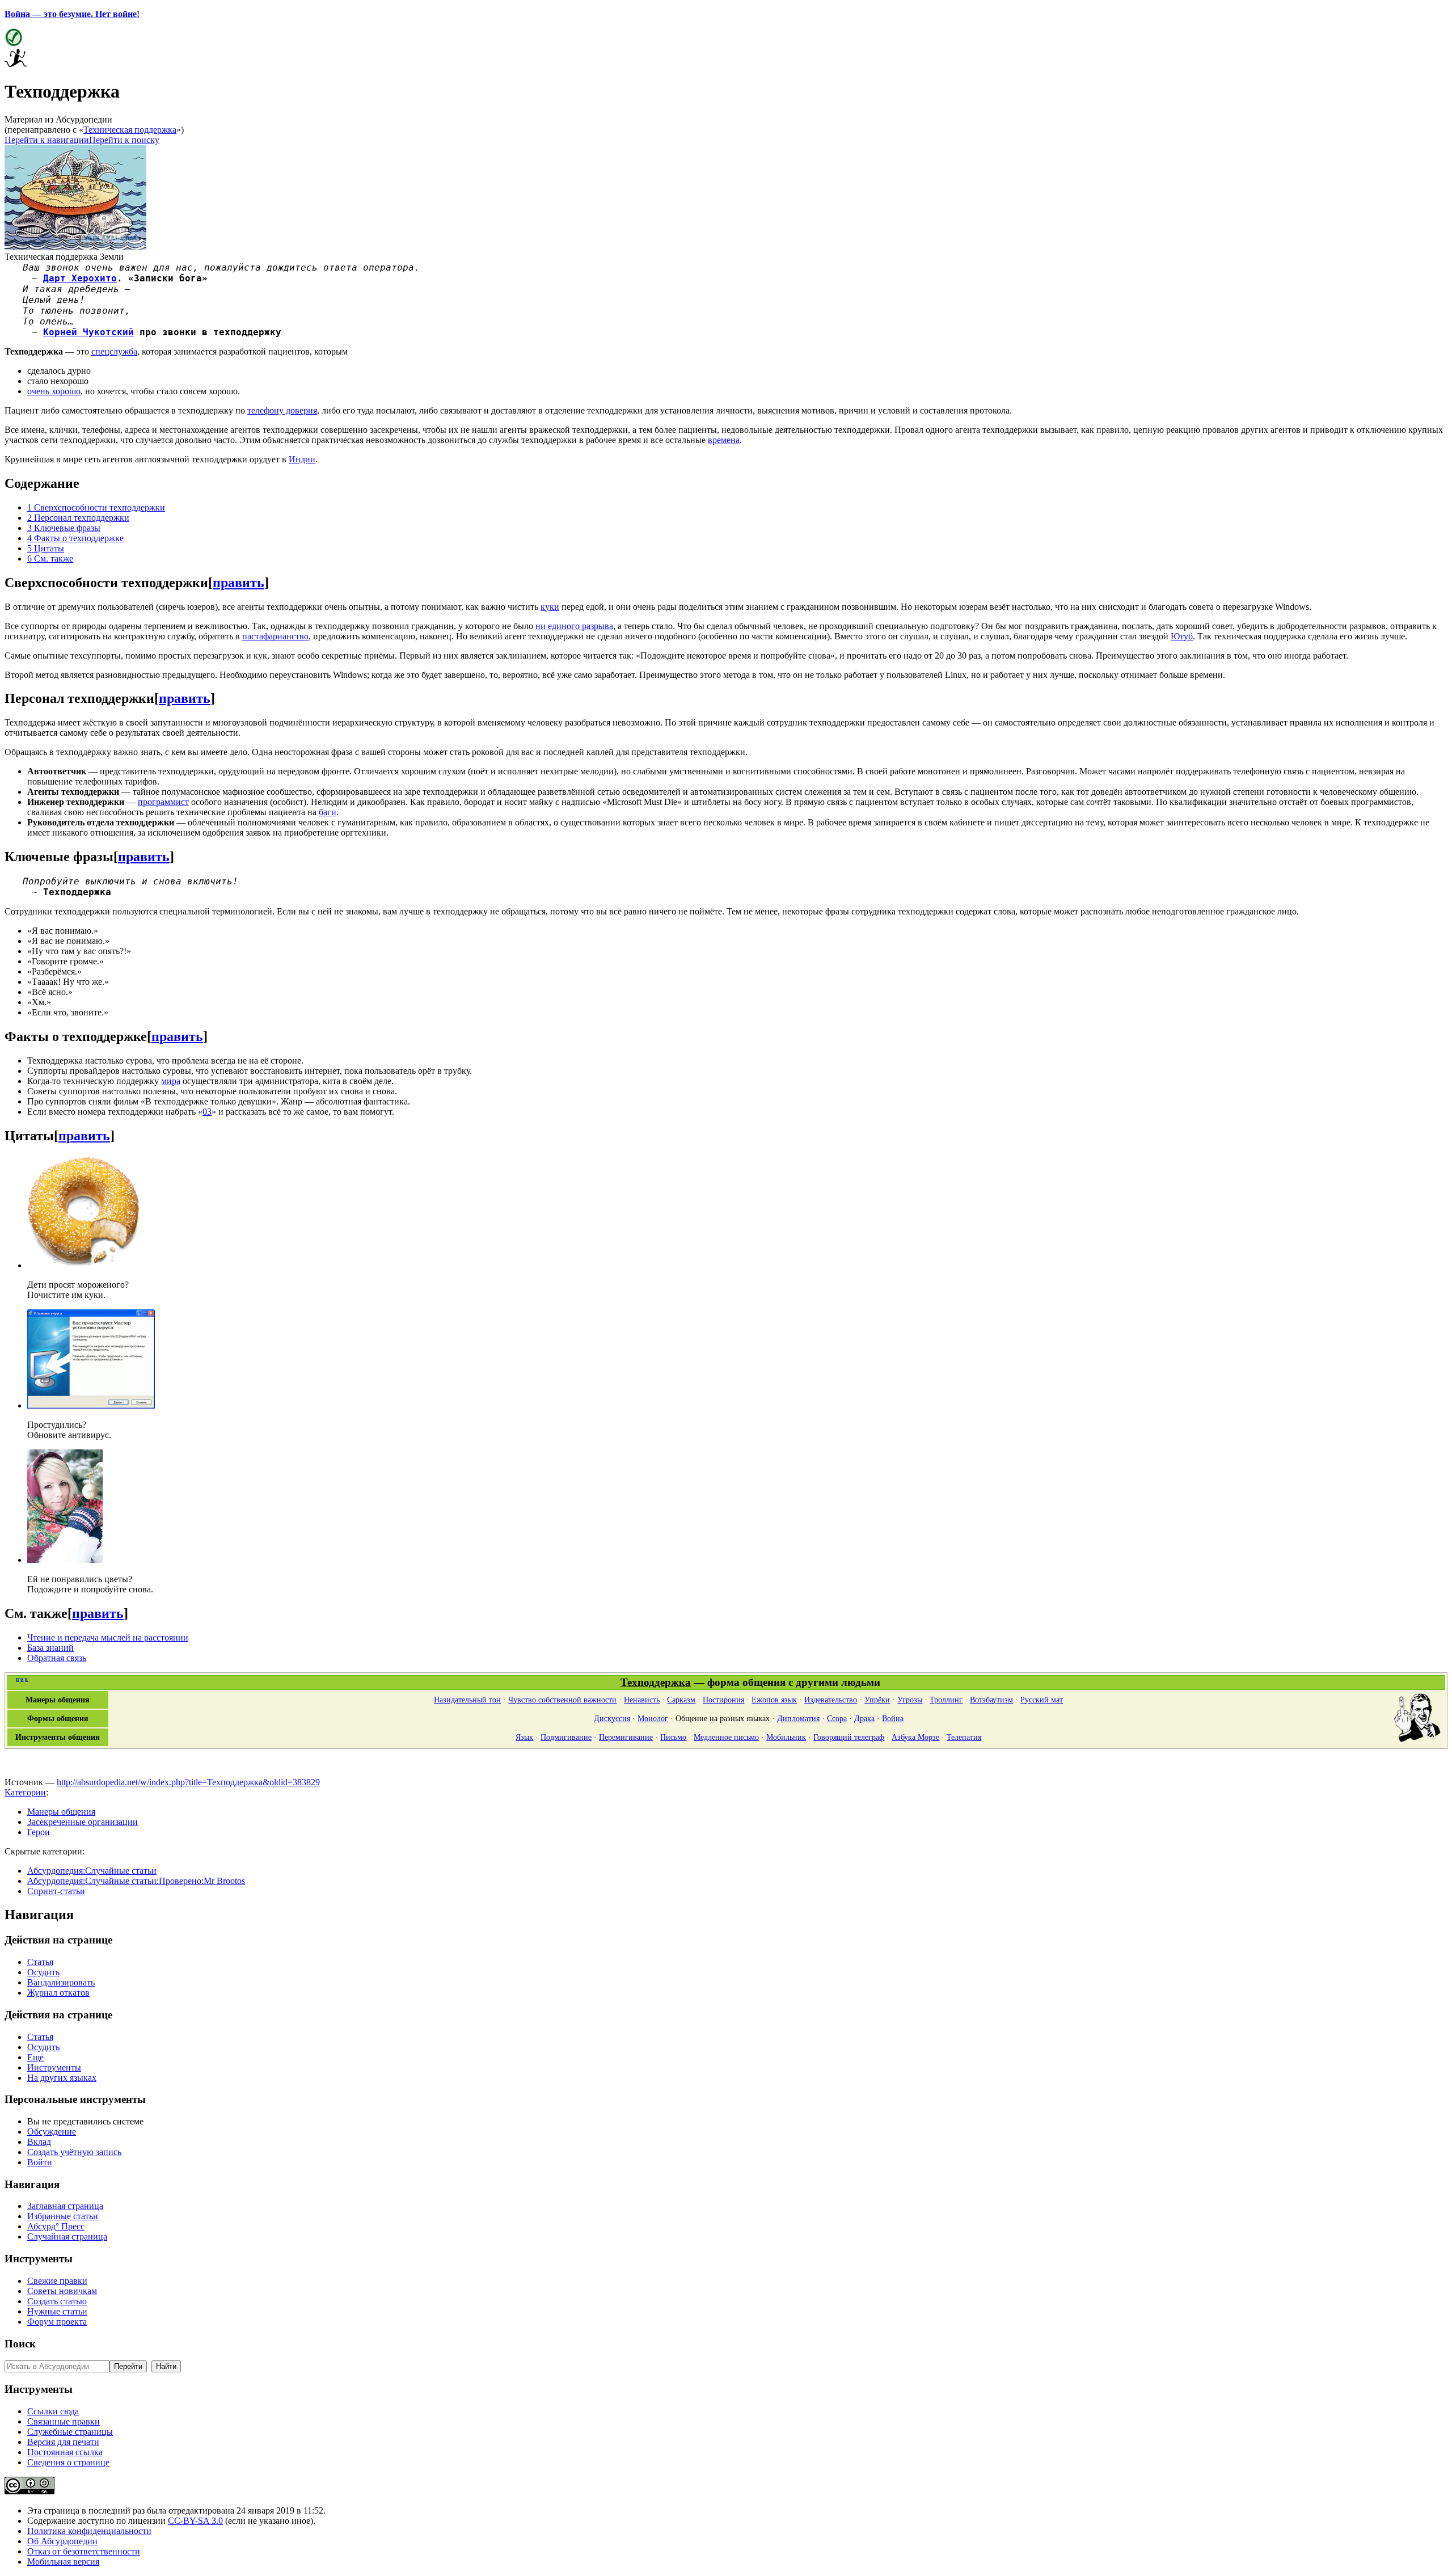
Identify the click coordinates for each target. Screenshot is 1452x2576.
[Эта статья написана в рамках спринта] (16, 64)
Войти (40, 2162)
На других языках (62, 2078)
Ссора (837, 1718)
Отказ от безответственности (84, 2551)
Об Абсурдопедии (62, 2541)
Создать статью (57, 2301)
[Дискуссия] (1419, 1740)
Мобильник (786, 1737)
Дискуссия (612, 1718)
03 (207, 1112)
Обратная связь (57, 1658)
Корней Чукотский (88, 332)
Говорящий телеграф (849, 1737)
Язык (524, 1737)
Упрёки (877, 1700)
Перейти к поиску (124, 140)
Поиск (20, 2344)
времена (724, 440)
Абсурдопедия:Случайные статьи (92, 1871)
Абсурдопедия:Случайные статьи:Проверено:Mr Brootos (136, 1881)
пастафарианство (275, 636)
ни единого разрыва (574, 626)
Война (893, 1718)
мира (171, 1081)
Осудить (43, 1972)
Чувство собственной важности (562, 1700)
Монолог (653, 1718)
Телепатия (964, 1737)
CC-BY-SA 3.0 (195, 2521)
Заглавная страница (65, 2206)
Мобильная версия (63, 2562)
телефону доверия (282, 410)
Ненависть (642, 1700)
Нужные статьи (57, 2311)
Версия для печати (63, 2442)
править (239, 583)
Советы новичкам (62, 2291)
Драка (864, 1718)
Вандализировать (61, 1982)
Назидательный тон (467, 1700)
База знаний (50, 1648)
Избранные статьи (63, 2216)
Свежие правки (57, 2281)
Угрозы (910, 1700)
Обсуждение (52, 2132)
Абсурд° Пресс (56, 2226)
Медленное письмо (726, 1737)
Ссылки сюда (53, 2411)
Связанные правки (64, 2421)
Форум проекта (57, 2322)
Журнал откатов (58, 1993)
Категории (25, 1792)
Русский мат (1042, 1700)
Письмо (673, 1737)
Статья (40, 1962)
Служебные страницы (70, 2432)
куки (550, 607)
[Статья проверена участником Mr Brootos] (13, 43)
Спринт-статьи (56, 1891)
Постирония (723, 1700)
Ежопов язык (774, 1700)
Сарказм (681, 1700)
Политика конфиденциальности (89, 2531)
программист (163, 802)
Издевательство (831, 1700)
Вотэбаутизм (991, 1700)
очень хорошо (54, 391)
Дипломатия (798, 1718)
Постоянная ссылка (65, 2452)
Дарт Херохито (80, 278)
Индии (302, 459)
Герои (39, 1832)
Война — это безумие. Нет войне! (72, 14)
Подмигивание (566, 1737)
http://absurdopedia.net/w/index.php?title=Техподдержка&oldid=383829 (188, 1782)
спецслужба (114, 351)
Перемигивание (626, 1737)
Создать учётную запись (74, 2152)
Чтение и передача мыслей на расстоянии (108, 1637)
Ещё (35, 2057)
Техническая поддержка (130, 130)
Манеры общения (61, 1812)
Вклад (39, 2142)
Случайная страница (67, 2236)
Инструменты (54, 2067)
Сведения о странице (68, 2462)
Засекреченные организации (83, 1822)
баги (328, 812)
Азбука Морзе (915, 1737)
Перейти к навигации (47, 140)
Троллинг (946, 1700)
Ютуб (1182, 636)
